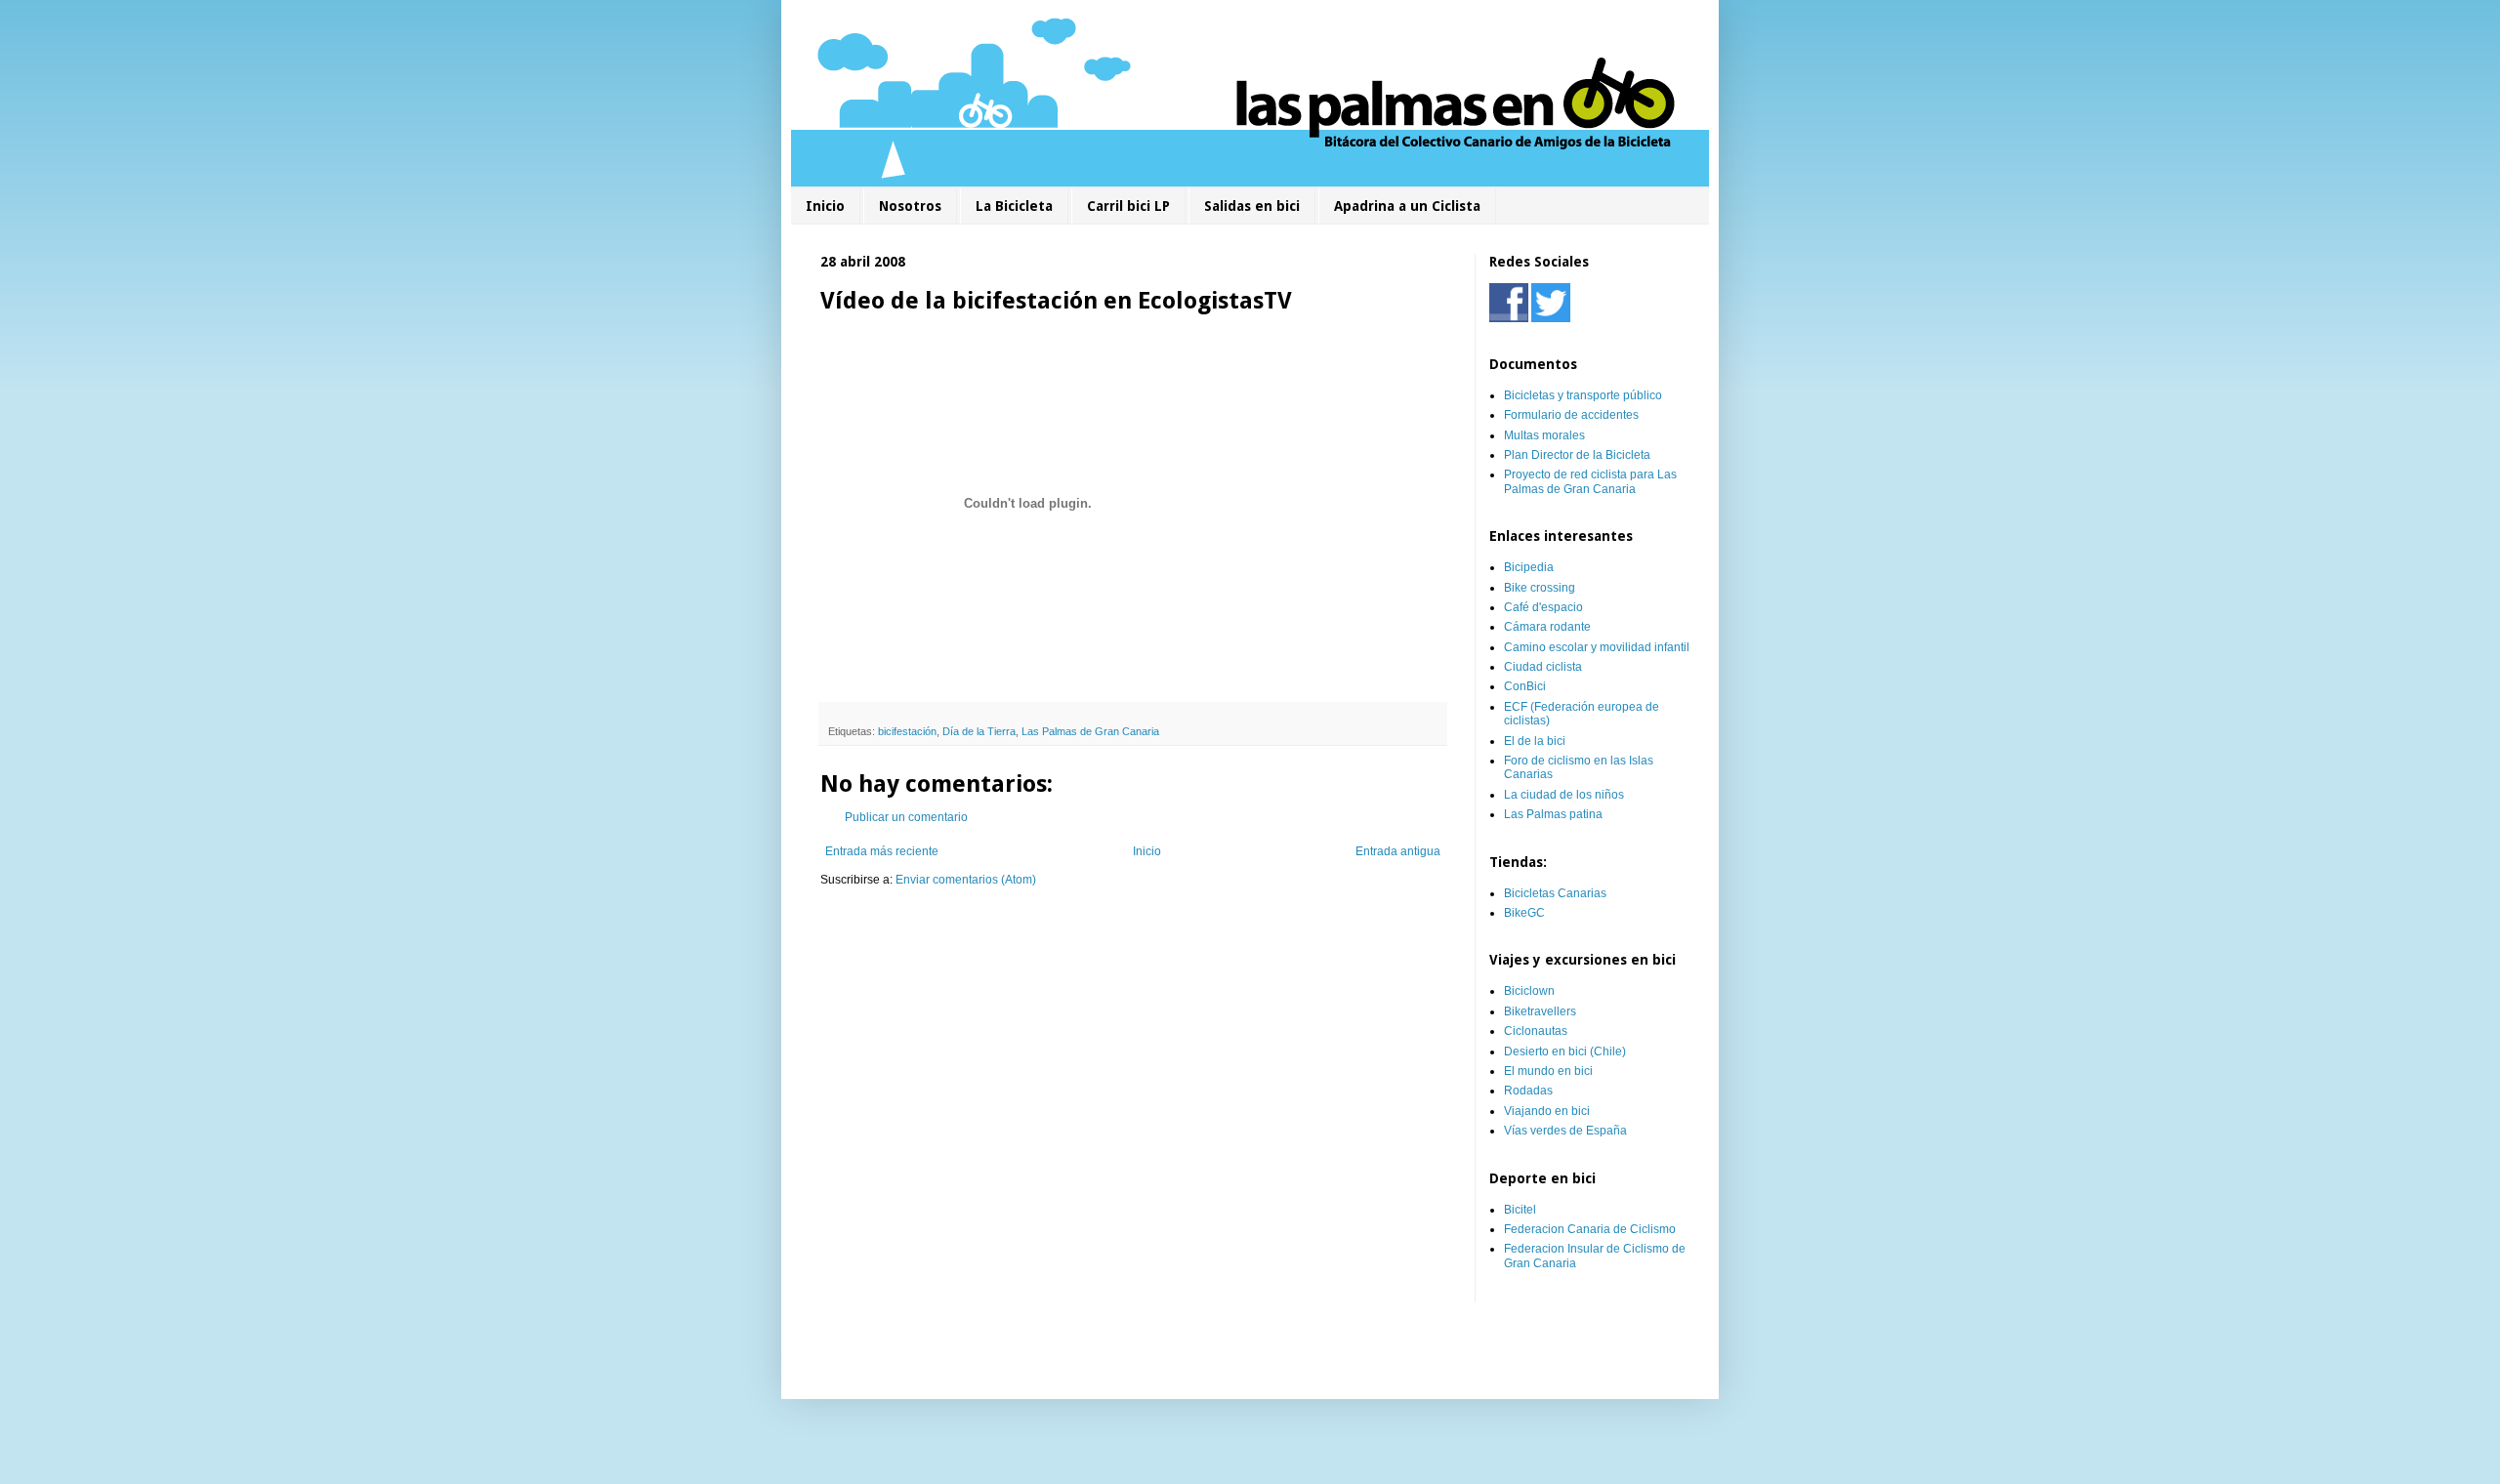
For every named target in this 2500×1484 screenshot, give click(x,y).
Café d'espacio (1543, 607)
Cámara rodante (1547, 627)
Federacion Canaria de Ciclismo (1590, 1229)
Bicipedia (1529, 567)
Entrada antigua (1398, 851)
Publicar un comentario (906, 817)
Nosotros (910, 206)
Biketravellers (1540, 1011)
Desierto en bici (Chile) (1565, 1051)
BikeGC (1524, 913)
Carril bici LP (1128, 206)
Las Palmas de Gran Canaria (1090, 731)
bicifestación (907, 731)
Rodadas (1528, 1091)
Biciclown (1529, 991)
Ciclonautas (1536, 1031)
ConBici (1525, 686)
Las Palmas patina (1553, 814)
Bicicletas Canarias (1555, 893)
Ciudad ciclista (1543, 667)
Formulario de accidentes (1571, 415)
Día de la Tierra (979, 731)
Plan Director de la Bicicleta (1577, 455)
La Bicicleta (1014, 206)
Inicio (825, 206)
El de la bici (1535, 741)
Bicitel (1520, 1210)
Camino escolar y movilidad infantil (1597, 647)
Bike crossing (1540, 588)
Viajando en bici (1547, 1111)
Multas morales (1544, 435)
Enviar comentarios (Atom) (966, 880)
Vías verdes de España (1565, 1131)
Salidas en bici (1252, 206)
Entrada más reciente (882, 851)
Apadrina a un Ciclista (1407, 206)
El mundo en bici (1548, 1071)
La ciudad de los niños (1564, 795)
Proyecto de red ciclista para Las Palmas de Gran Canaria (1590, 481)
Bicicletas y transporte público (1583, 395)
